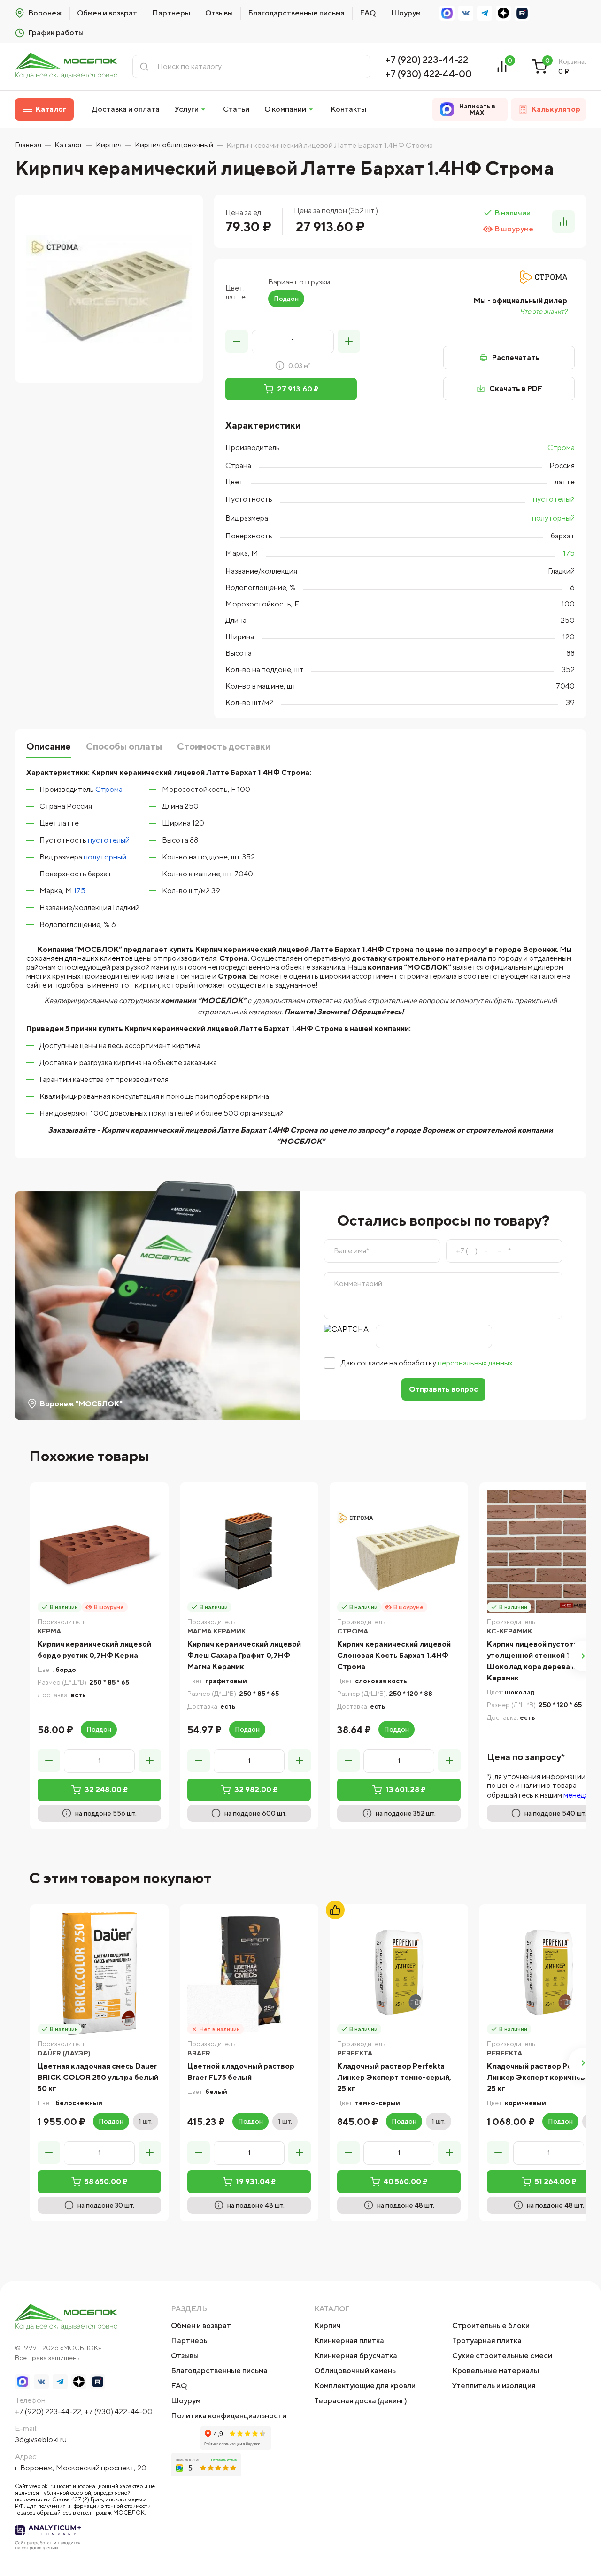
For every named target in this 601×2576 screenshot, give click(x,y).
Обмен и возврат (107, 13)
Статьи (236, 109)
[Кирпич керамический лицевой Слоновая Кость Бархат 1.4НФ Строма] (399, 1552)
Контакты (348, 109)
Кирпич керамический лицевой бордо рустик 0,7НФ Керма (94, 1650)
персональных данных (475, 1363)
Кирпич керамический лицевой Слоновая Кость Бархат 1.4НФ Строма (394, 1655)
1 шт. (146, 2121)
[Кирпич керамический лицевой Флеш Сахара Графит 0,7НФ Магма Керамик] (249, 1552)
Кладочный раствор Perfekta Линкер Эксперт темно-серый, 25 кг (394, 2077)
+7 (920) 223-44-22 (427, 59)
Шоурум (406, 13)
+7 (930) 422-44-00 (429, 73)
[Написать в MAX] (447, 13)
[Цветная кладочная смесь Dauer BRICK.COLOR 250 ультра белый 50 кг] (99, 1974)
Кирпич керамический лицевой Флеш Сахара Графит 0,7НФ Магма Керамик (244, 1655)
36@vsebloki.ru (41, 2440)
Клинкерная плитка (349, 2341)
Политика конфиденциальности (229, 2416)
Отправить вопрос (443, 1389)
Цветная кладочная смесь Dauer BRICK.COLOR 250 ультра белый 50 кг (98, 2077)
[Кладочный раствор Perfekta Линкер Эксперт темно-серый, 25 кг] (399, 1974)
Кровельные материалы (496, 2371)
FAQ (368, 13)
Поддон (286, 299)
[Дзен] (503, 13)
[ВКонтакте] (466, 13)
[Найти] (144, 67)
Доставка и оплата (126, 109)
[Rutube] (522, 13)
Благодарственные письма (296, 13)
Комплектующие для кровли (365, 2386)
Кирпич (327, 2326)
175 (569, 553)
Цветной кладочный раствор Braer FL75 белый (241, 2072)
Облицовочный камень (355, 2371)
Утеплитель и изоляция (494, 2386)
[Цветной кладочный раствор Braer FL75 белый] (249, 1974)
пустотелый (554, 499)
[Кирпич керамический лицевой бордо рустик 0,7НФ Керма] (99, 1552)
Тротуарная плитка (487, 2341)
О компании (285, 109)
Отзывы (219, 13)
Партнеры (171, 13)
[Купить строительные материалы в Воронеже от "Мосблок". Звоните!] (66, 66)
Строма (561, 448)
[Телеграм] (485, 13)
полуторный (553, 518)
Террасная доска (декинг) (361, 2401)
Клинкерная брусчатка (356, 2356)
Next (583, 1656)
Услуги (187, 109)
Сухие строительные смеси (502, 2356)
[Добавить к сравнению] (563, 222)
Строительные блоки (491, 2326)
